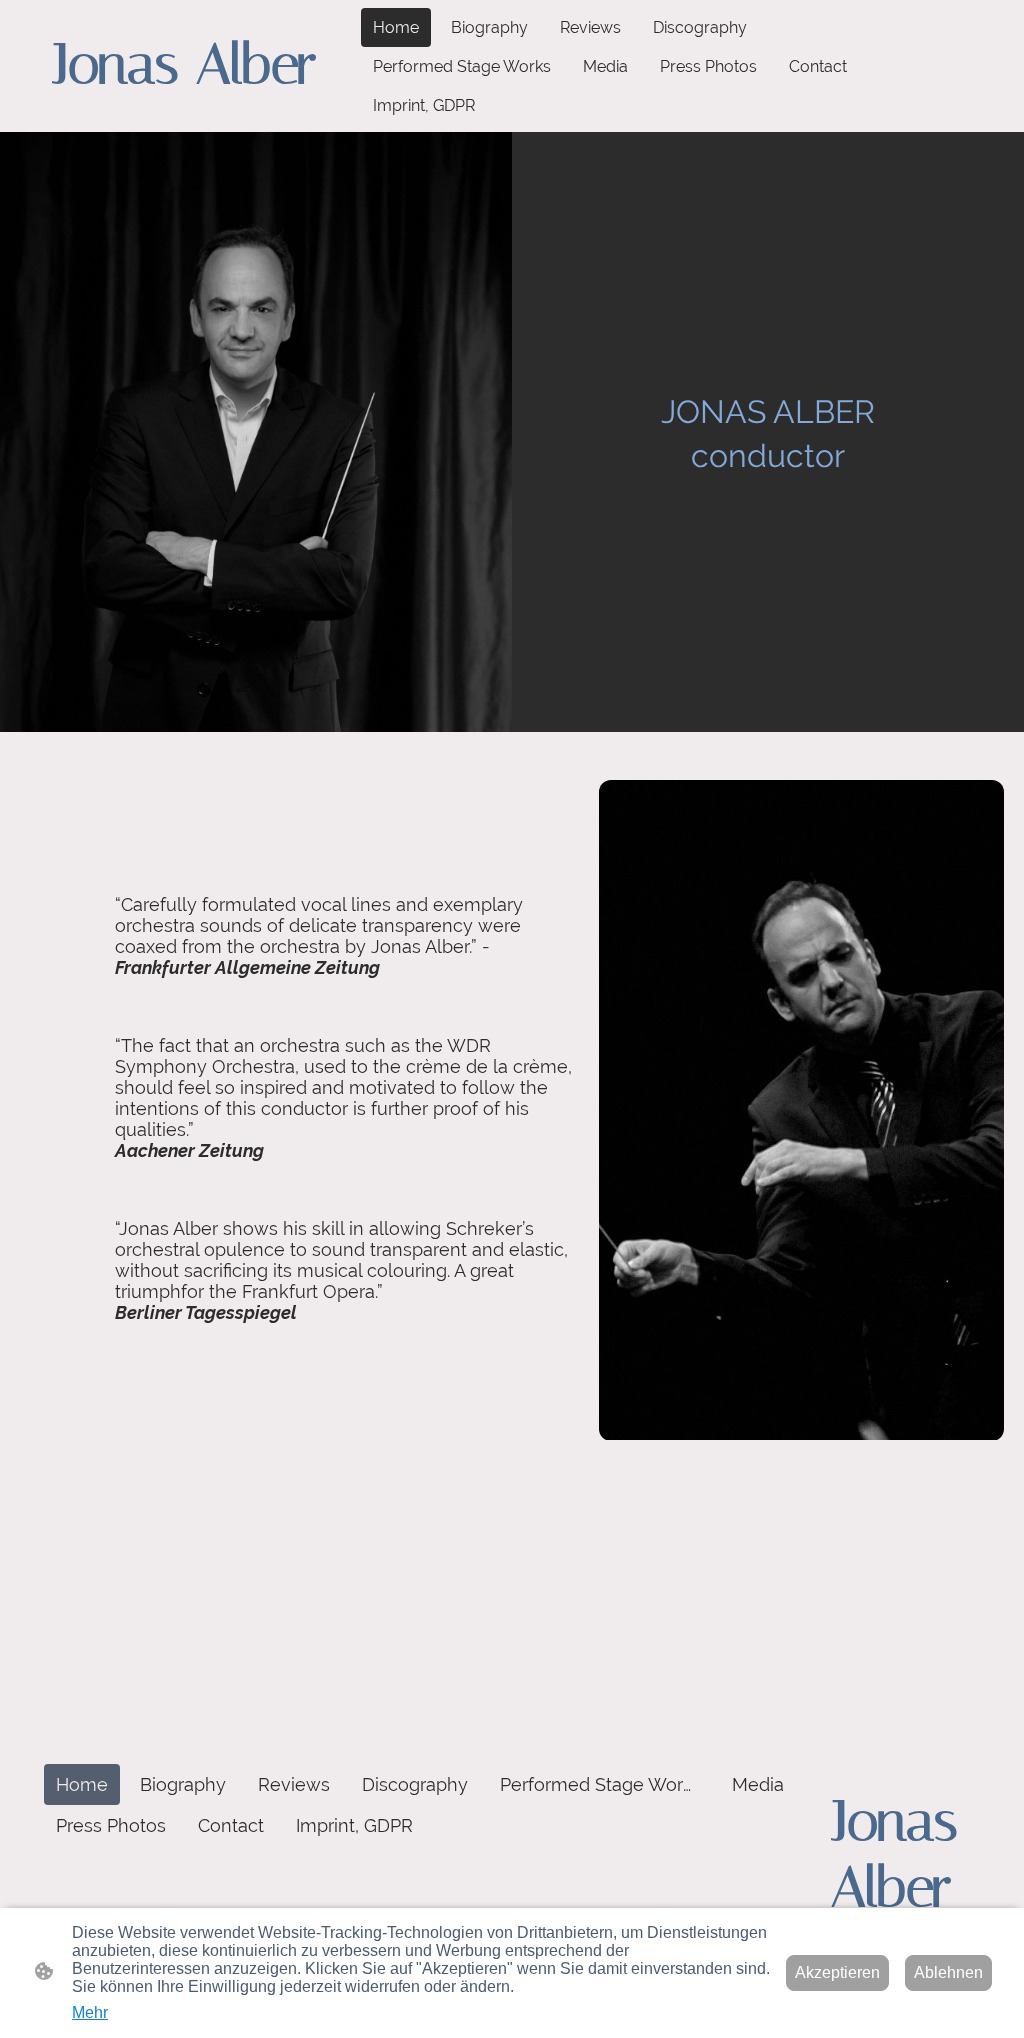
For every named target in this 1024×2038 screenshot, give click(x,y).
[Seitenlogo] (202, 115)
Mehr (90, 2012)
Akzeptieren (837, 1972)
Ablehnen (948, 1972)
